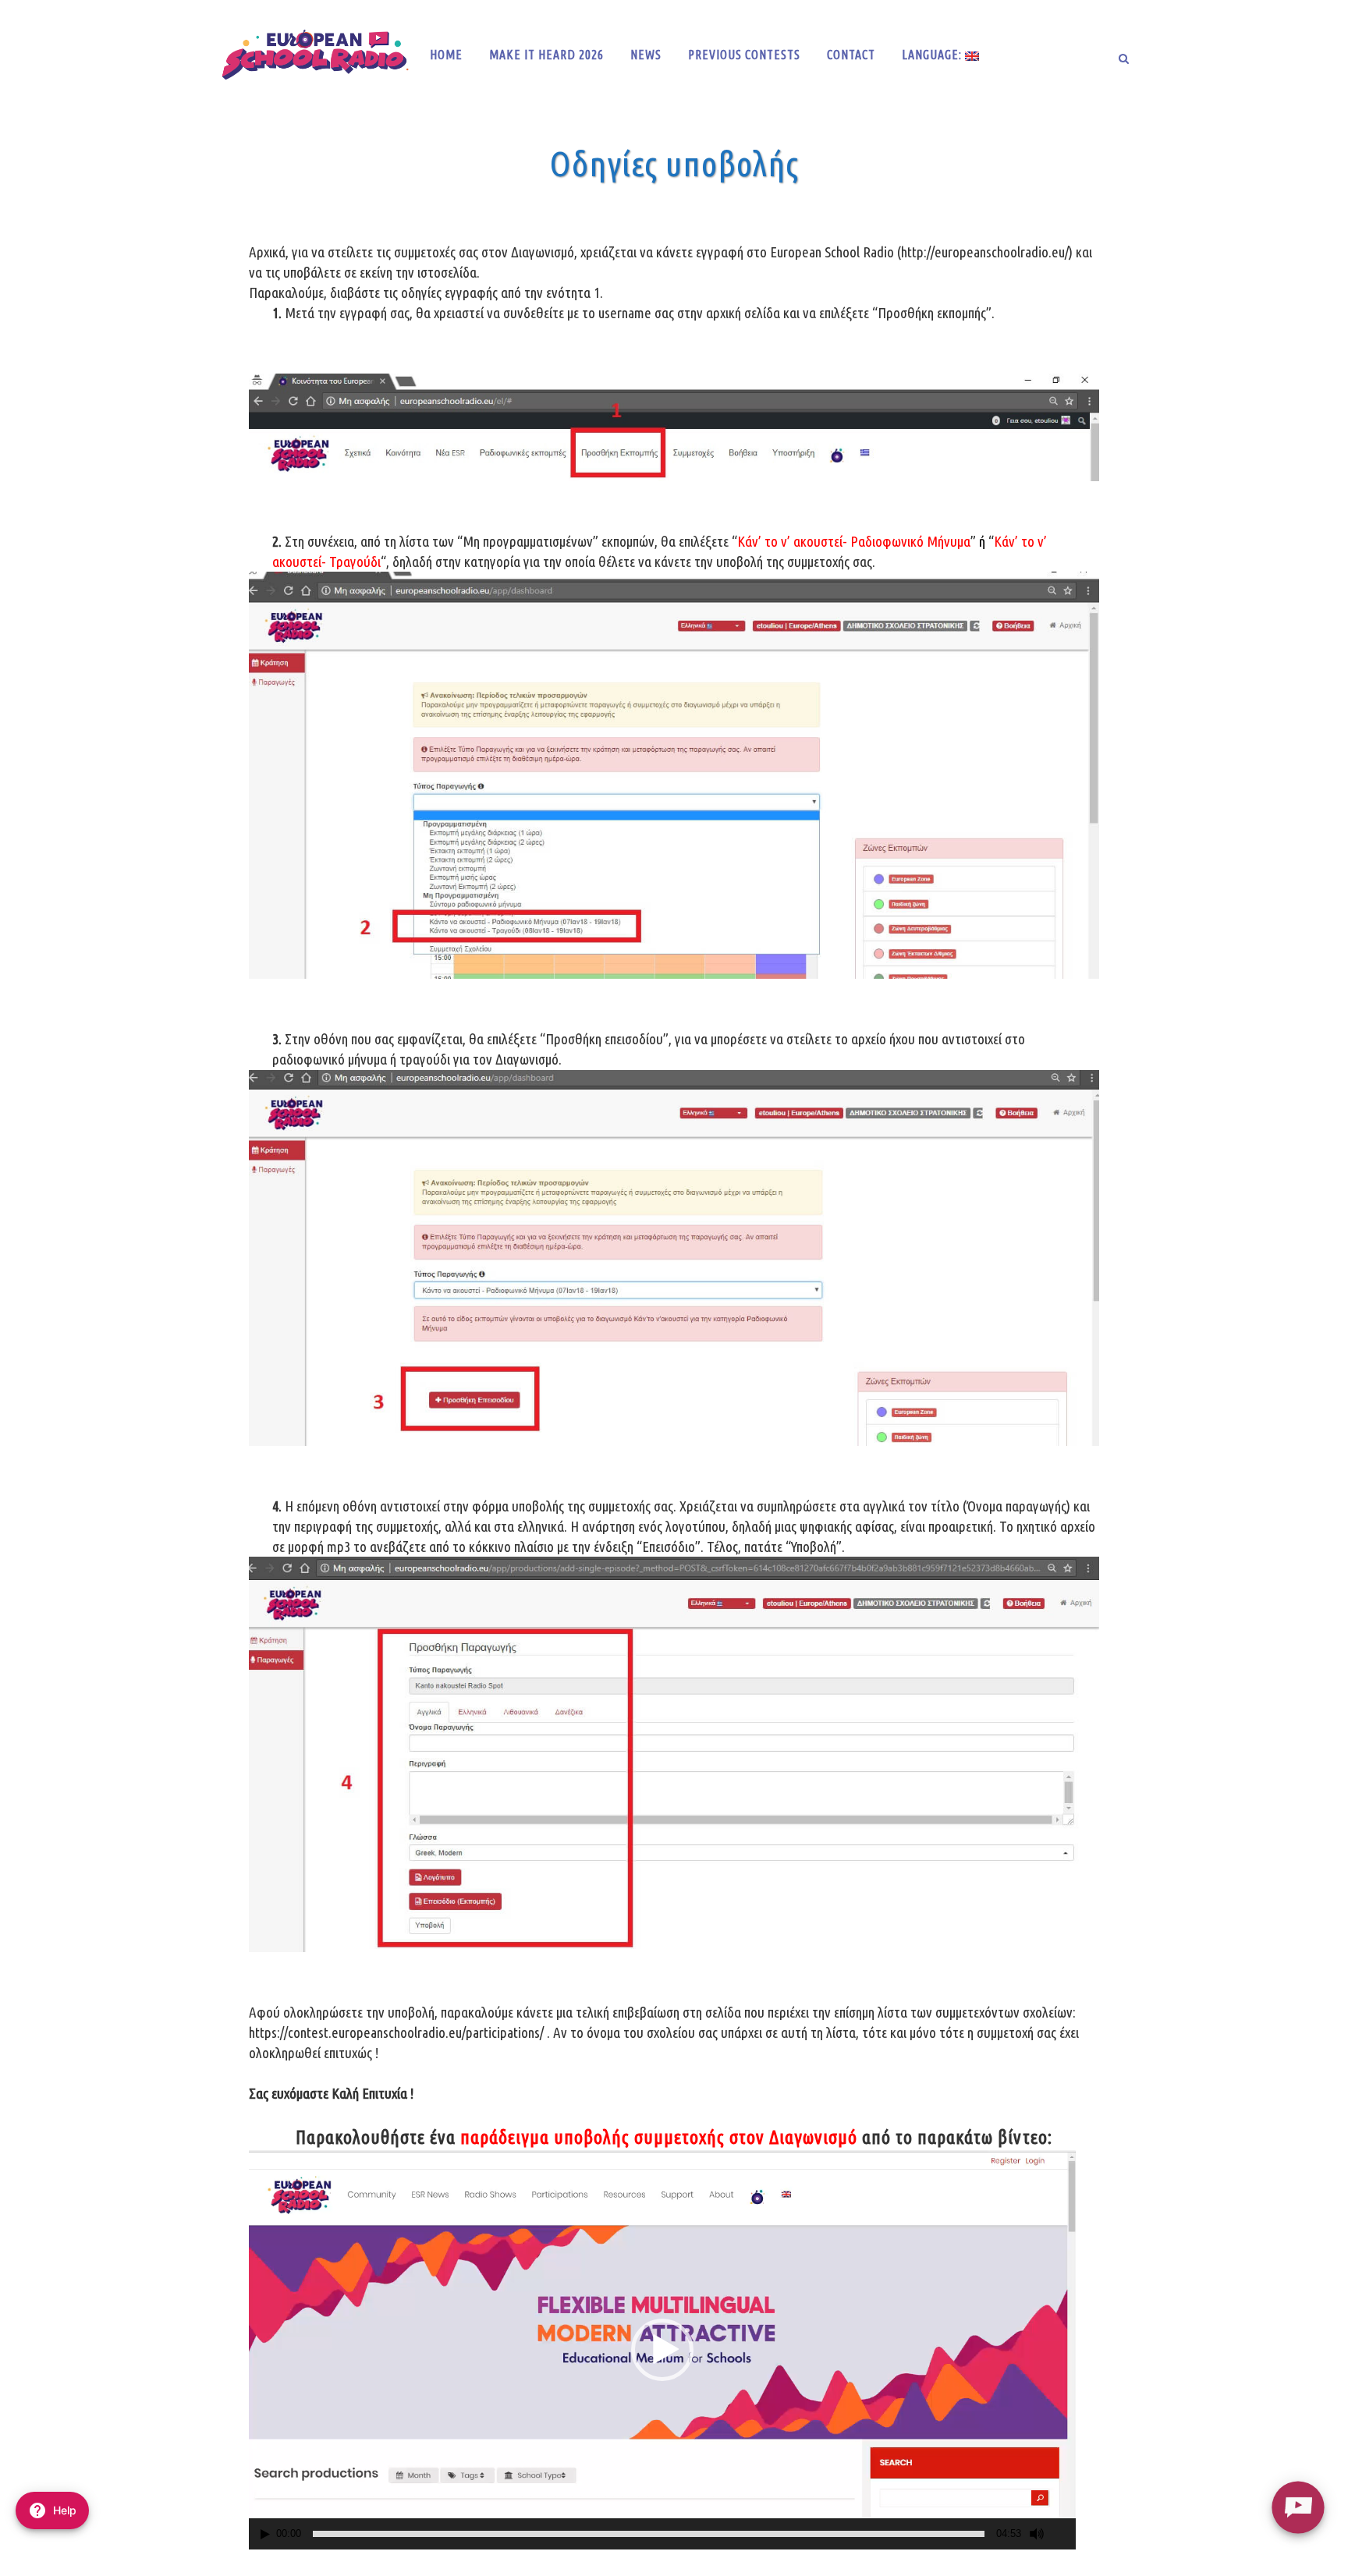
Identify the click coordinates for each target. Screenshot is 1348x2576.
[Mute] (1037, 2534)
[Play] (265, 2534)
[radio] (1298, 2507)
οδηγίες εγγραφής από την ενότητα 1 (500, 292)
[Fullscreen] (1065, 2534)
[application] (662, 2350)
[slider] (649, 2534)
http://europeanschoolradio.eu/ (985, 252)
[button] (662, 2350)
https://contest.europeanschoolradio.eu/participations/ (396, 2032)
